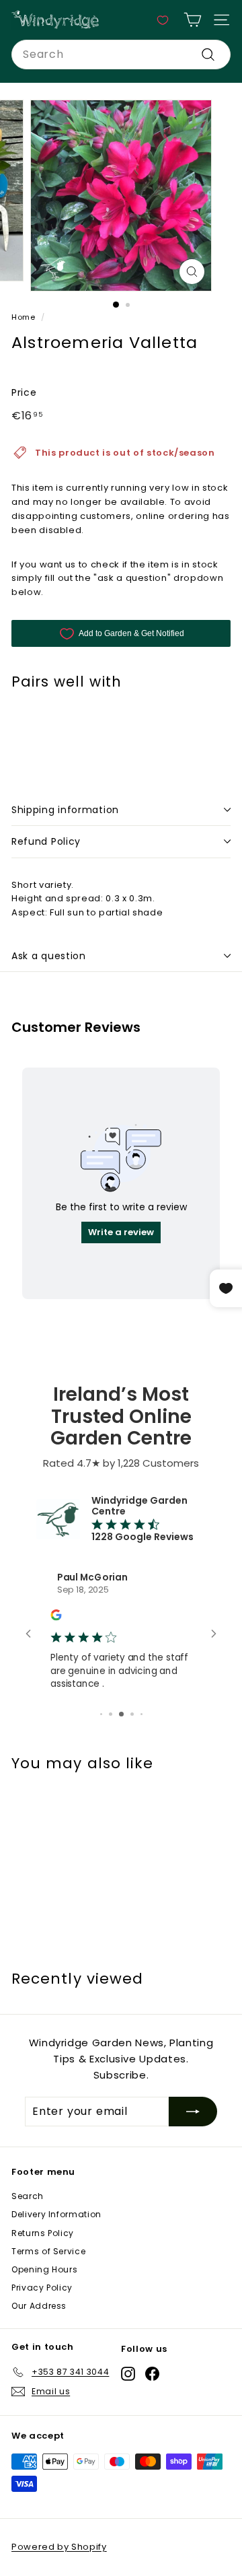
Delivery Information (56, 2245)
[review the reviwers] (61, 1618)
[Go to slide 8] (115, 1745)
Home (24, 317)
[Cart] (193, 20)
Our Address (39, 2337)
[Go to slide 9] (125, 1745)
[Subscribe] (193, 2143)
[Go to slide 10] (136, 1745)
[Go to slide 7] (105, 1745)
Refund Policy (46, 841)
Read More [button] (80, 1715)
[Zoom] (192, 272)
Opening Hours (44, 2300)
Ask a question (49, 956)
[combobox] (121, 55)
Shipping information (65, 810)
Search (28, 2227)
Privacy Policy (42, 2319)
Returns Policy (43, 2263)
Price (24, 392)
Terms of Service (48, 2282)
